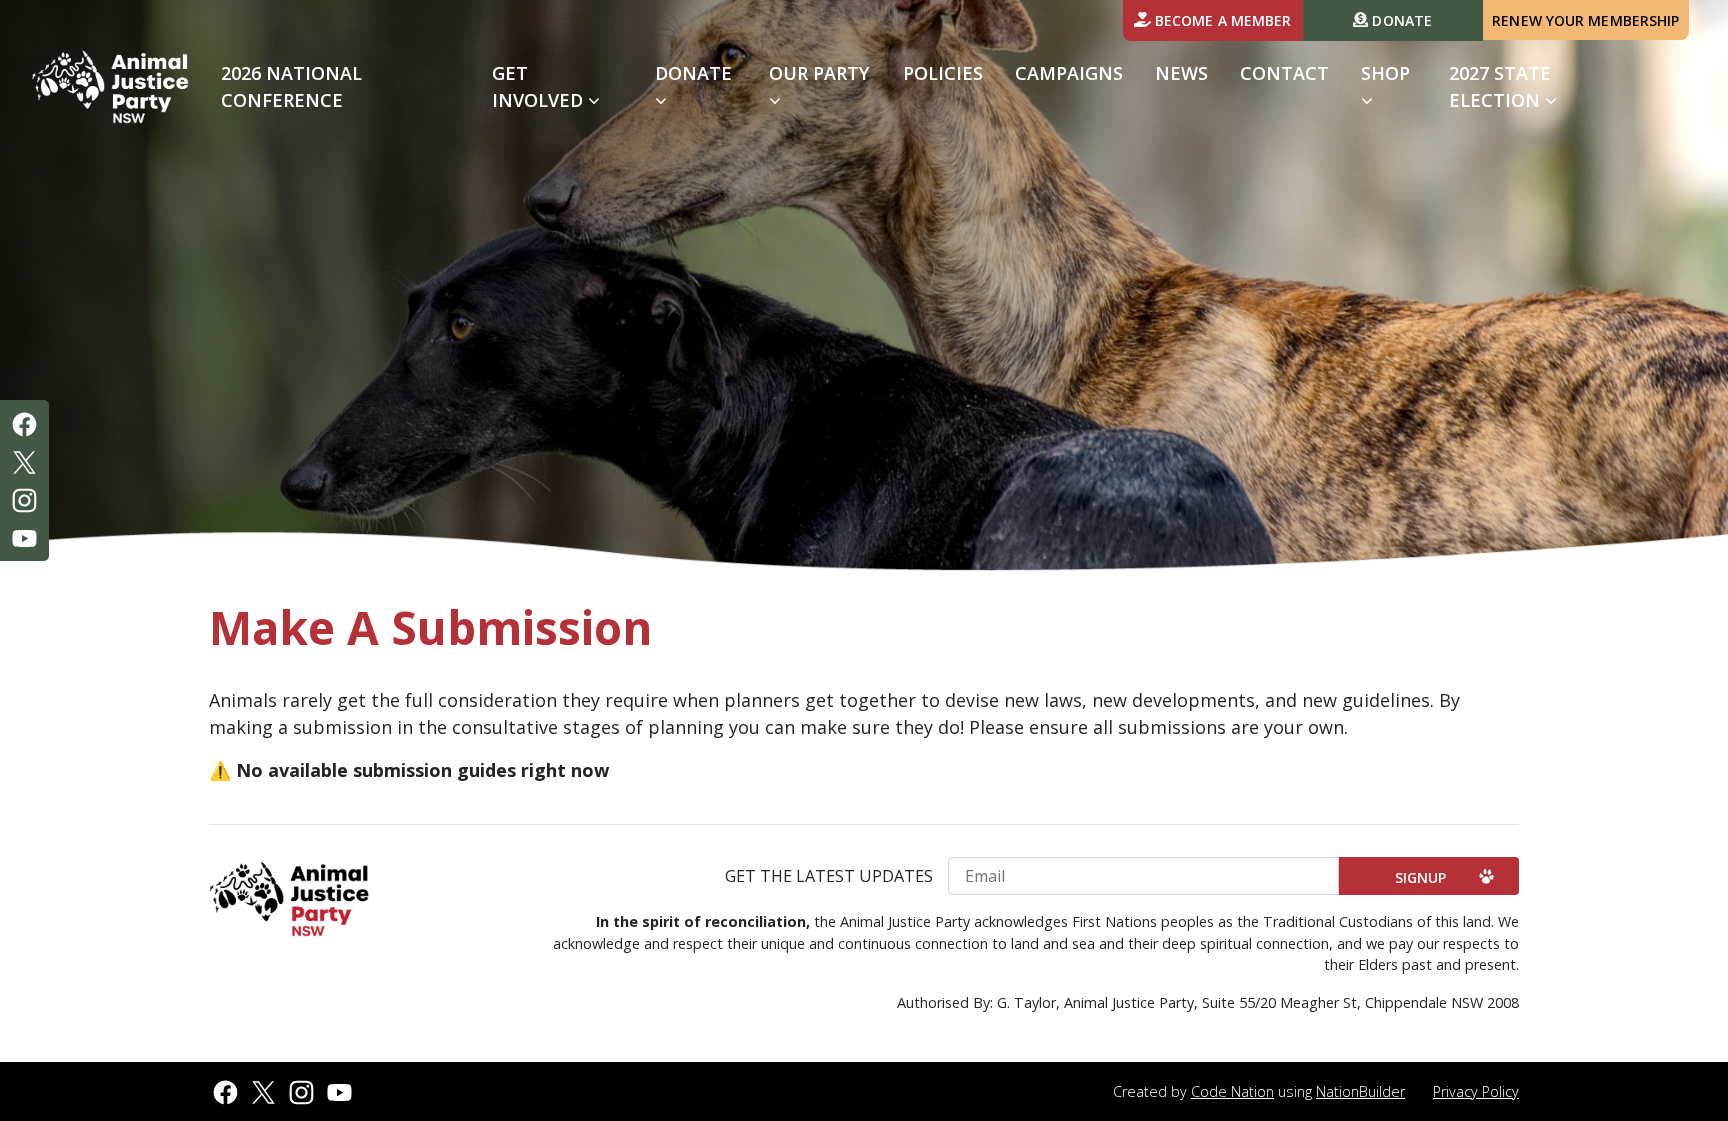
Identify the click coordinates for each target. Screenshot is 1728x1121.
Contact (1284, 73)
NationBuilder (1360, 1091)
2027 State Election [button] (1500, 86)
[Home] (110, 87)
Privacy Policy (1476, 1091)
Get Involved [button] (565, 86)
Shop (1385, 73)
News (1181, 73)
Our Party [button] (819, 73)
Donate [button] (693, 73)
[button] (1688, 73)
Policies (943, 73)
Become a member (1221, 20)
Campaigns (1069, 73)
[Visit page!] (24, 423)
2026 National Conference (291, 86)
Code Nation (1232, 1091)
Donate (1400, 20)
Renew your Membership (1585, 20)
